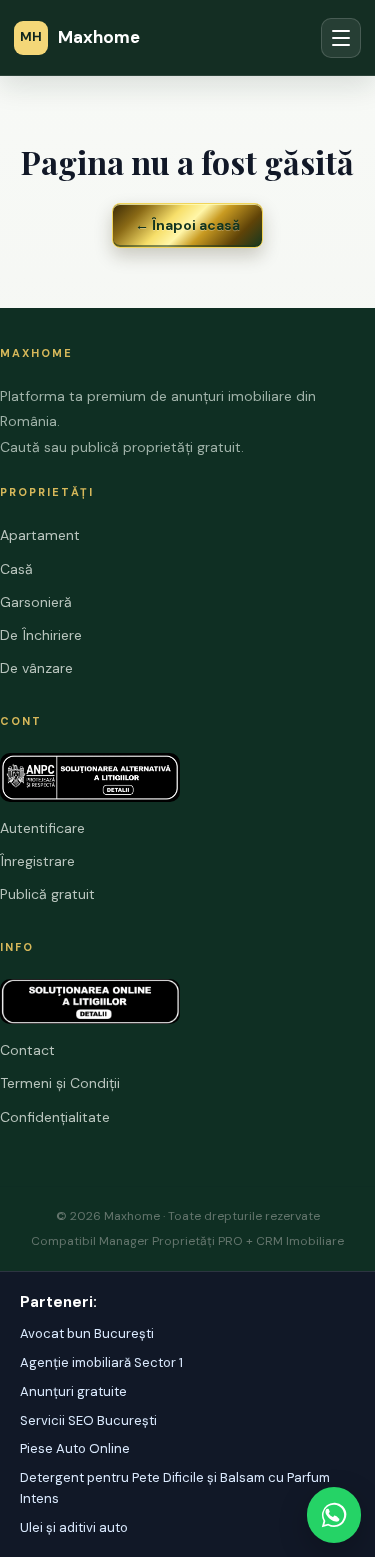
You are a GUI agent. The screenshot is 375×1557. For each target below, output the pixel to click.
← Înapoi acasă (187, 225)
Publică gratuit (47, 894)
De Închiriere (41, 635)
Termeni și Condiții (60, 1083)
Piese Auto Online (75, 1448)
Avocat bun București (87, 1333)
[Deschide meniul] (341, 38)
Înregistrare (37, 861)
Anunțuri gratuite (73, 1391)
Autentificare (42, 828)
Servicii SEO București (88, 1420)
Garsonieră (36, 602)
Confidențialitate (55, 1117)
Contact (27, 1050)
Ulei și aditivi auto (74, 1527)
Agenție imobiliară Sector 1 (101, 1362)
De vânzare (36, 668)
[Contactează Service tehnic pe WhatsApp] (334, 1515)
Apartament (40, 535)
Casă (16, 569)
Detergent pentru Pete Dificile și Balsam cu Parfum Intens (175, 1488)
